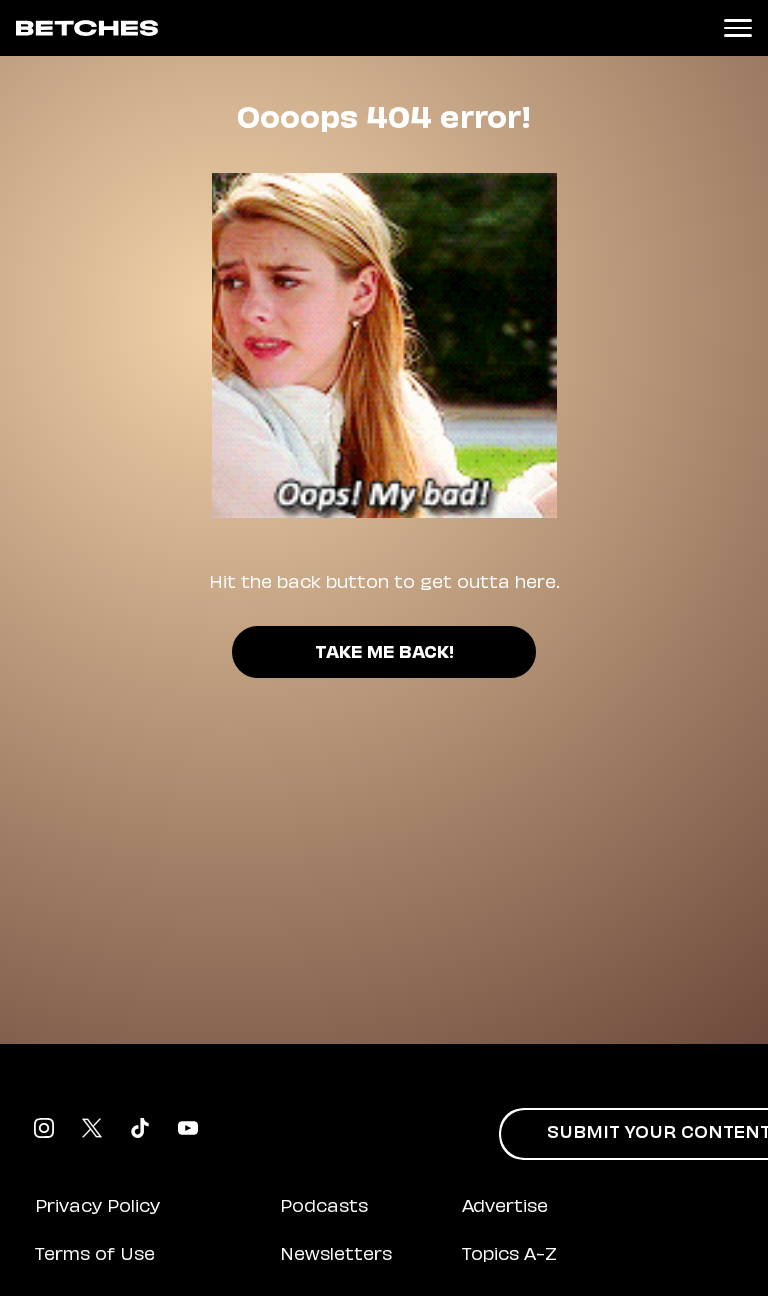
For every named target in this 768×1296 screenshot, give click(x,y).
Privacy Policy (97, 1208)
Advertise (505, 1208)
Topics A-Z (509, 1256)
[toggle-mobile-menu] (738, 28)
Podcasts (324, 1208)
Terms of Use (95, 1256)
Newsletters (336, 1256)
